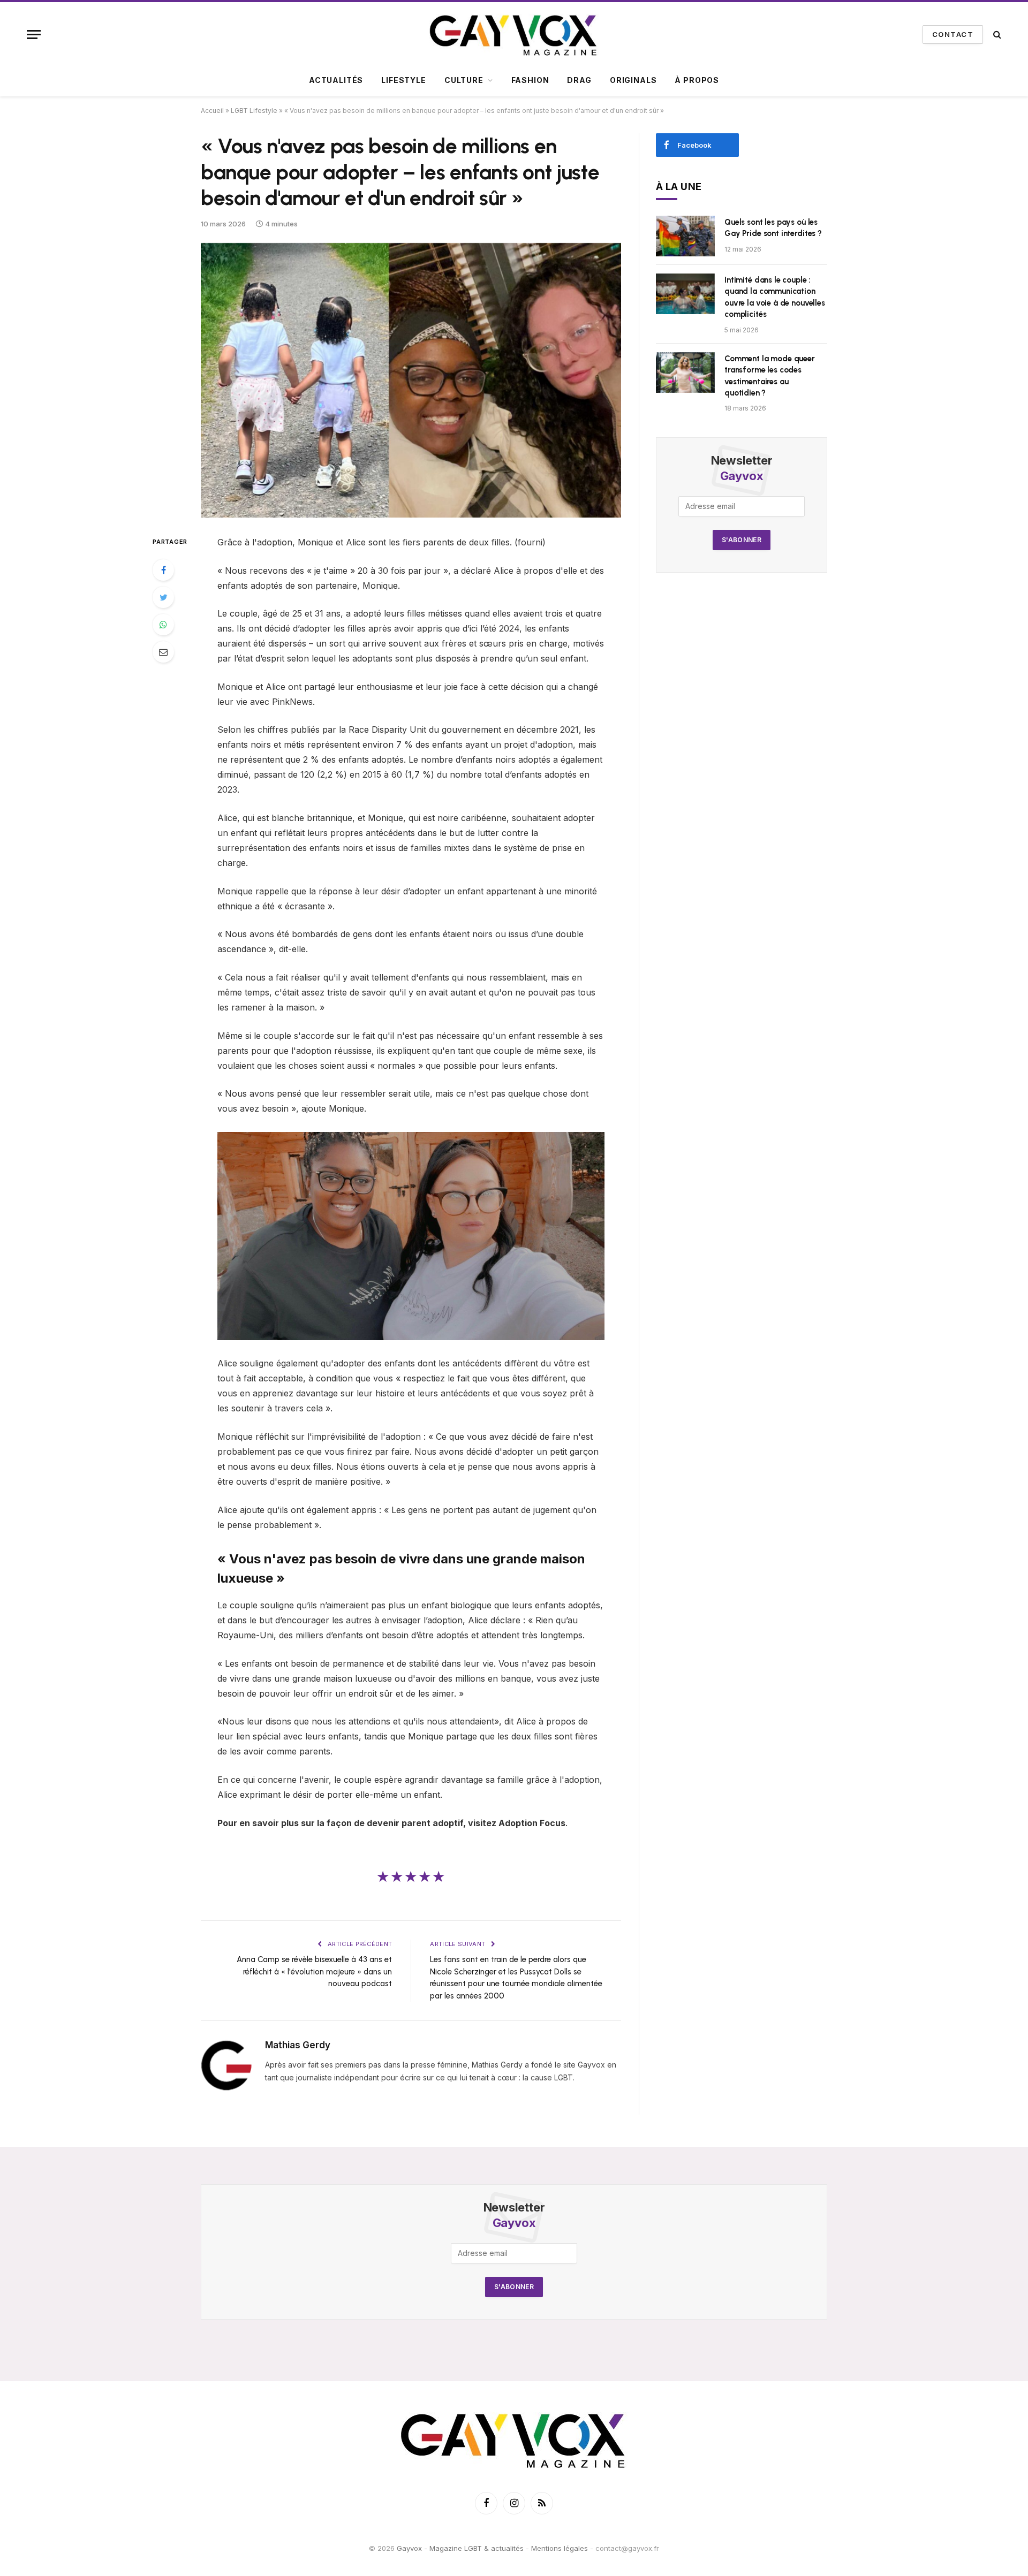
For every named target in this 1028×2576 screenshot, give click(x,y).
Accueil (212, 111)
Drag (579, 80)
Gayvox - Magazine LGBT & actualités (460, 2548)
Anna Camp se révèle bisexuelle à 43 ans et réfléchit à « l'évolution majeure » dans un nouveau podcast (314, 1971)
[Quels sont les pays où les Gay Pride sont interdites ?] (685, 236)
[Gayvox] (514, 34)
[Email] (163, 652)
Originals (633, 80)
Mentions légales (560, 2548)
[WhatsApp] (163, 625)
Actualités (336, 80)
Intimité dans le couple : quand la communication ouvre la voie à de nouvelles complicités (775, 297)
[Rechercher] (996, 35)
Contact (953, 34)
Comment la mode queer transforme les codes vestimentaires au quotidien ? (770, 376)
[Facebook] (163, 570)
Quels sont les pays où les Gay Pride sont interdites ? (773, 228)
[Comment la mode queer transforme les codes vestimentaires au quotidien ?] (685, 373)
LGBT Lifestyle (254, 111)
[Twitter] (163, 597)
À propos (697, 80)
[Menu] (34, 35)
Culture (464, 80)
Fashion (530, 80)
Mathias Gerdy (298, 2045)
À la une (679, 187)
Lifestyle (404, 80)
